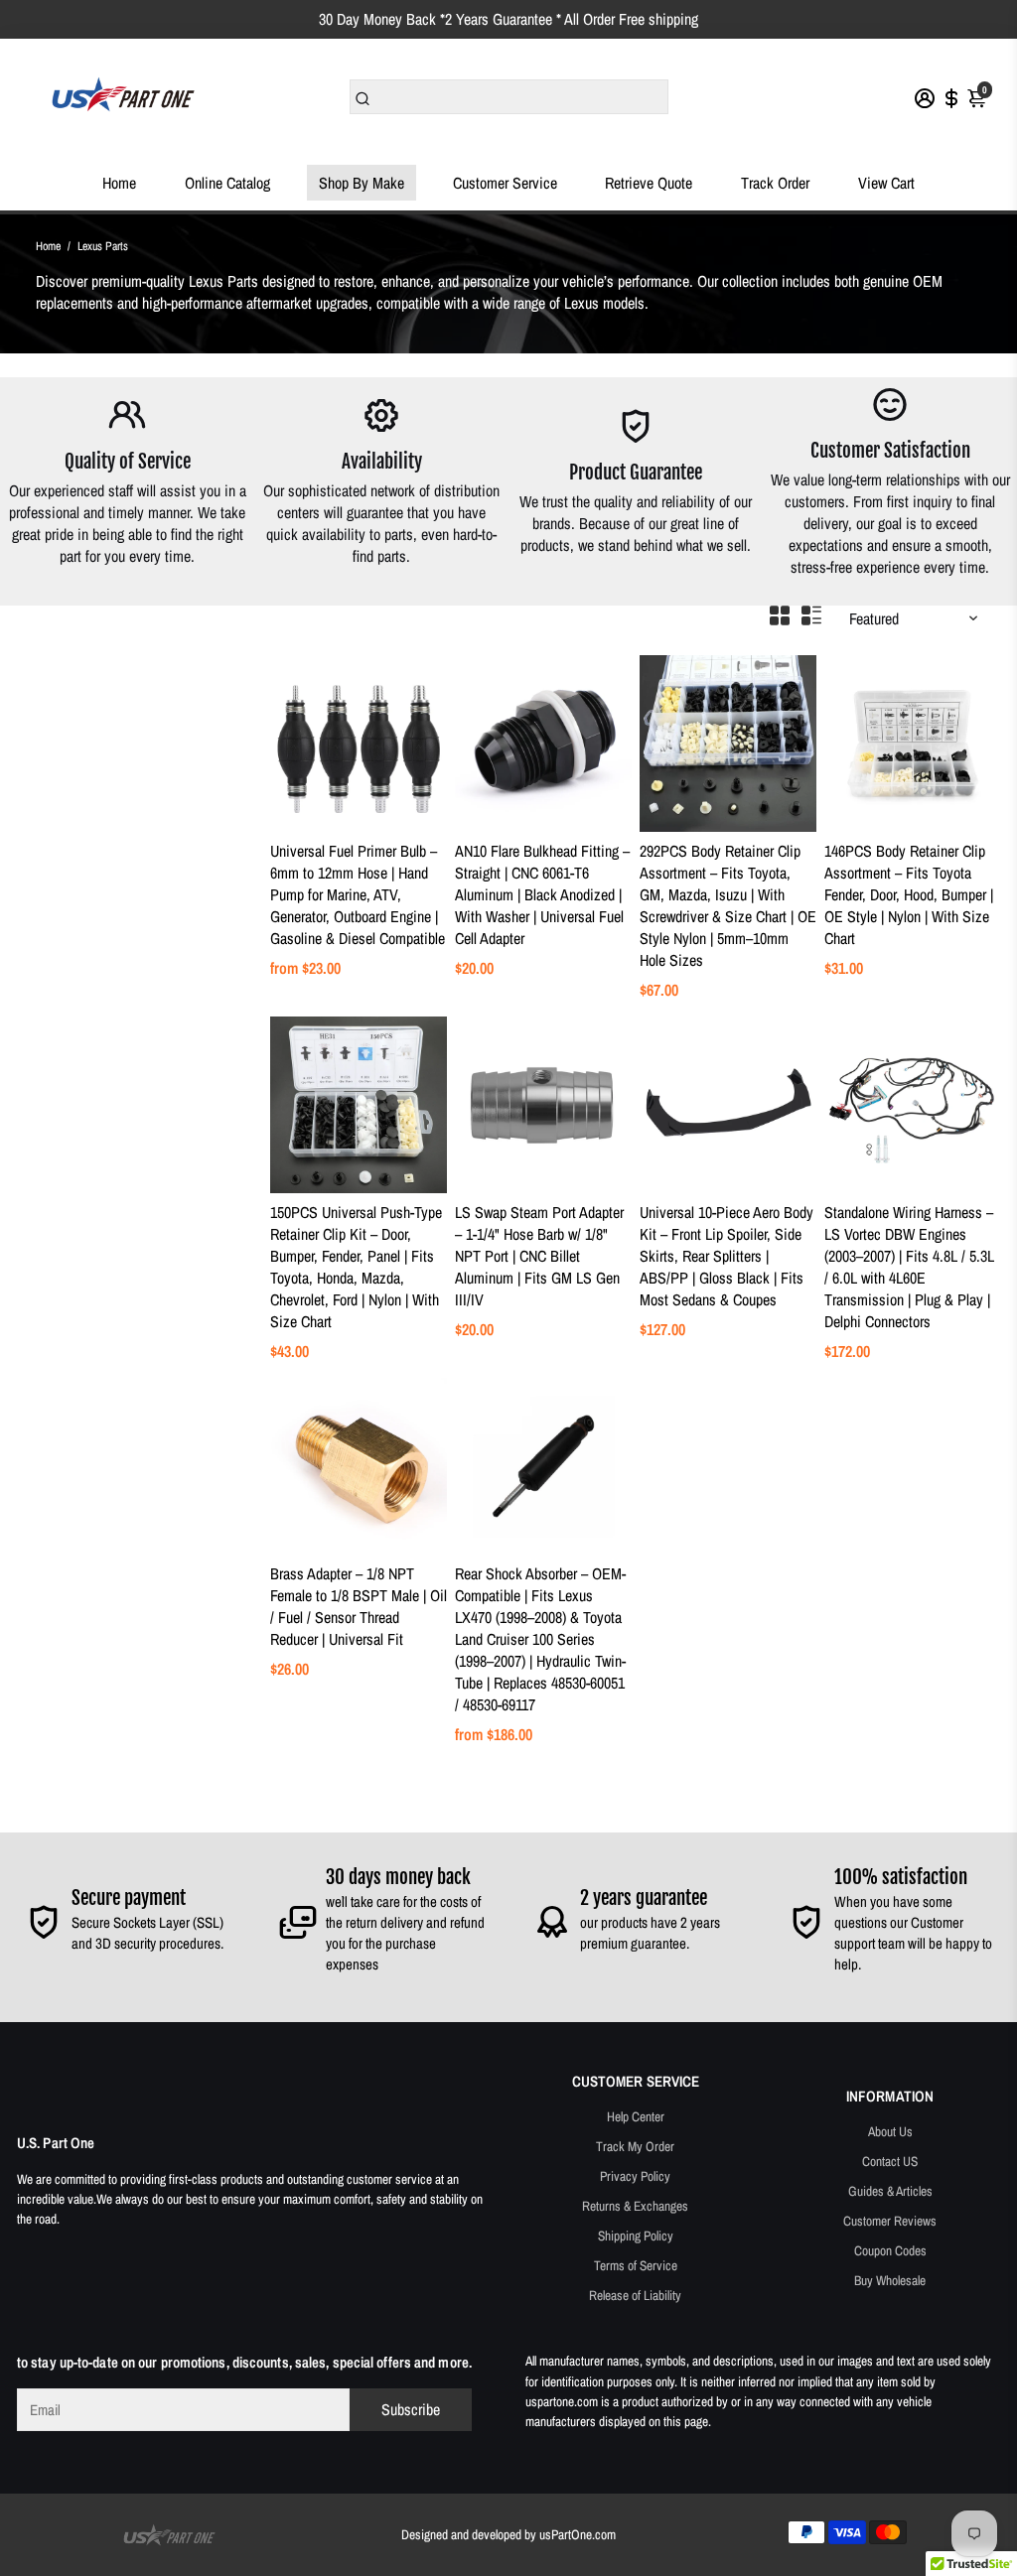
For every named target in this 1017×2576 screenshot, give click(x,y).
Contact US (890, 2161)
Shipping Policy (636, 2236)
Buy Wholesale (890, 2280)
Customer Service (505, 183)
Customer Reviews (890, 2221)
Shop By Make (362, 183)
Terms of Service (636, 2265)
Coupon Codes (890, 2250)
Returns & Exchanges (635, 2206)
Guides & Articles (890, 2191)
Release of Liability (635, 2295)
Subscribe (411, 2409)
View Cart (886, 183)
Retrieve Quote (649, 183)
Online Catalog (227, 183)
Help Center (636, 2116)
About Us (890, 2131)
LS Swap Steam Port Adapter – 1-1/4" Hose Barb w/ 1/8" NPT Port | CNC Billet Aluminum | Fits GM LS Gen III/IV (539, 1256)
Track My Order (635, 2146)
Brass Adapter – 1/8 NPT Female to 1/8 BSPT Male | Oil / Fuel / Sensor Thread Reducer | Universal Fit (359, 1606)
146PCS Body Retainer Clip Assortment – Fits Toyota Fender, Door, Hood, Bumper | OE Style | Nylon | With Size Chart (909, 894)
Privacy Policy (635, 2176)
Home (119, 183)
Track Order (775, 183)
